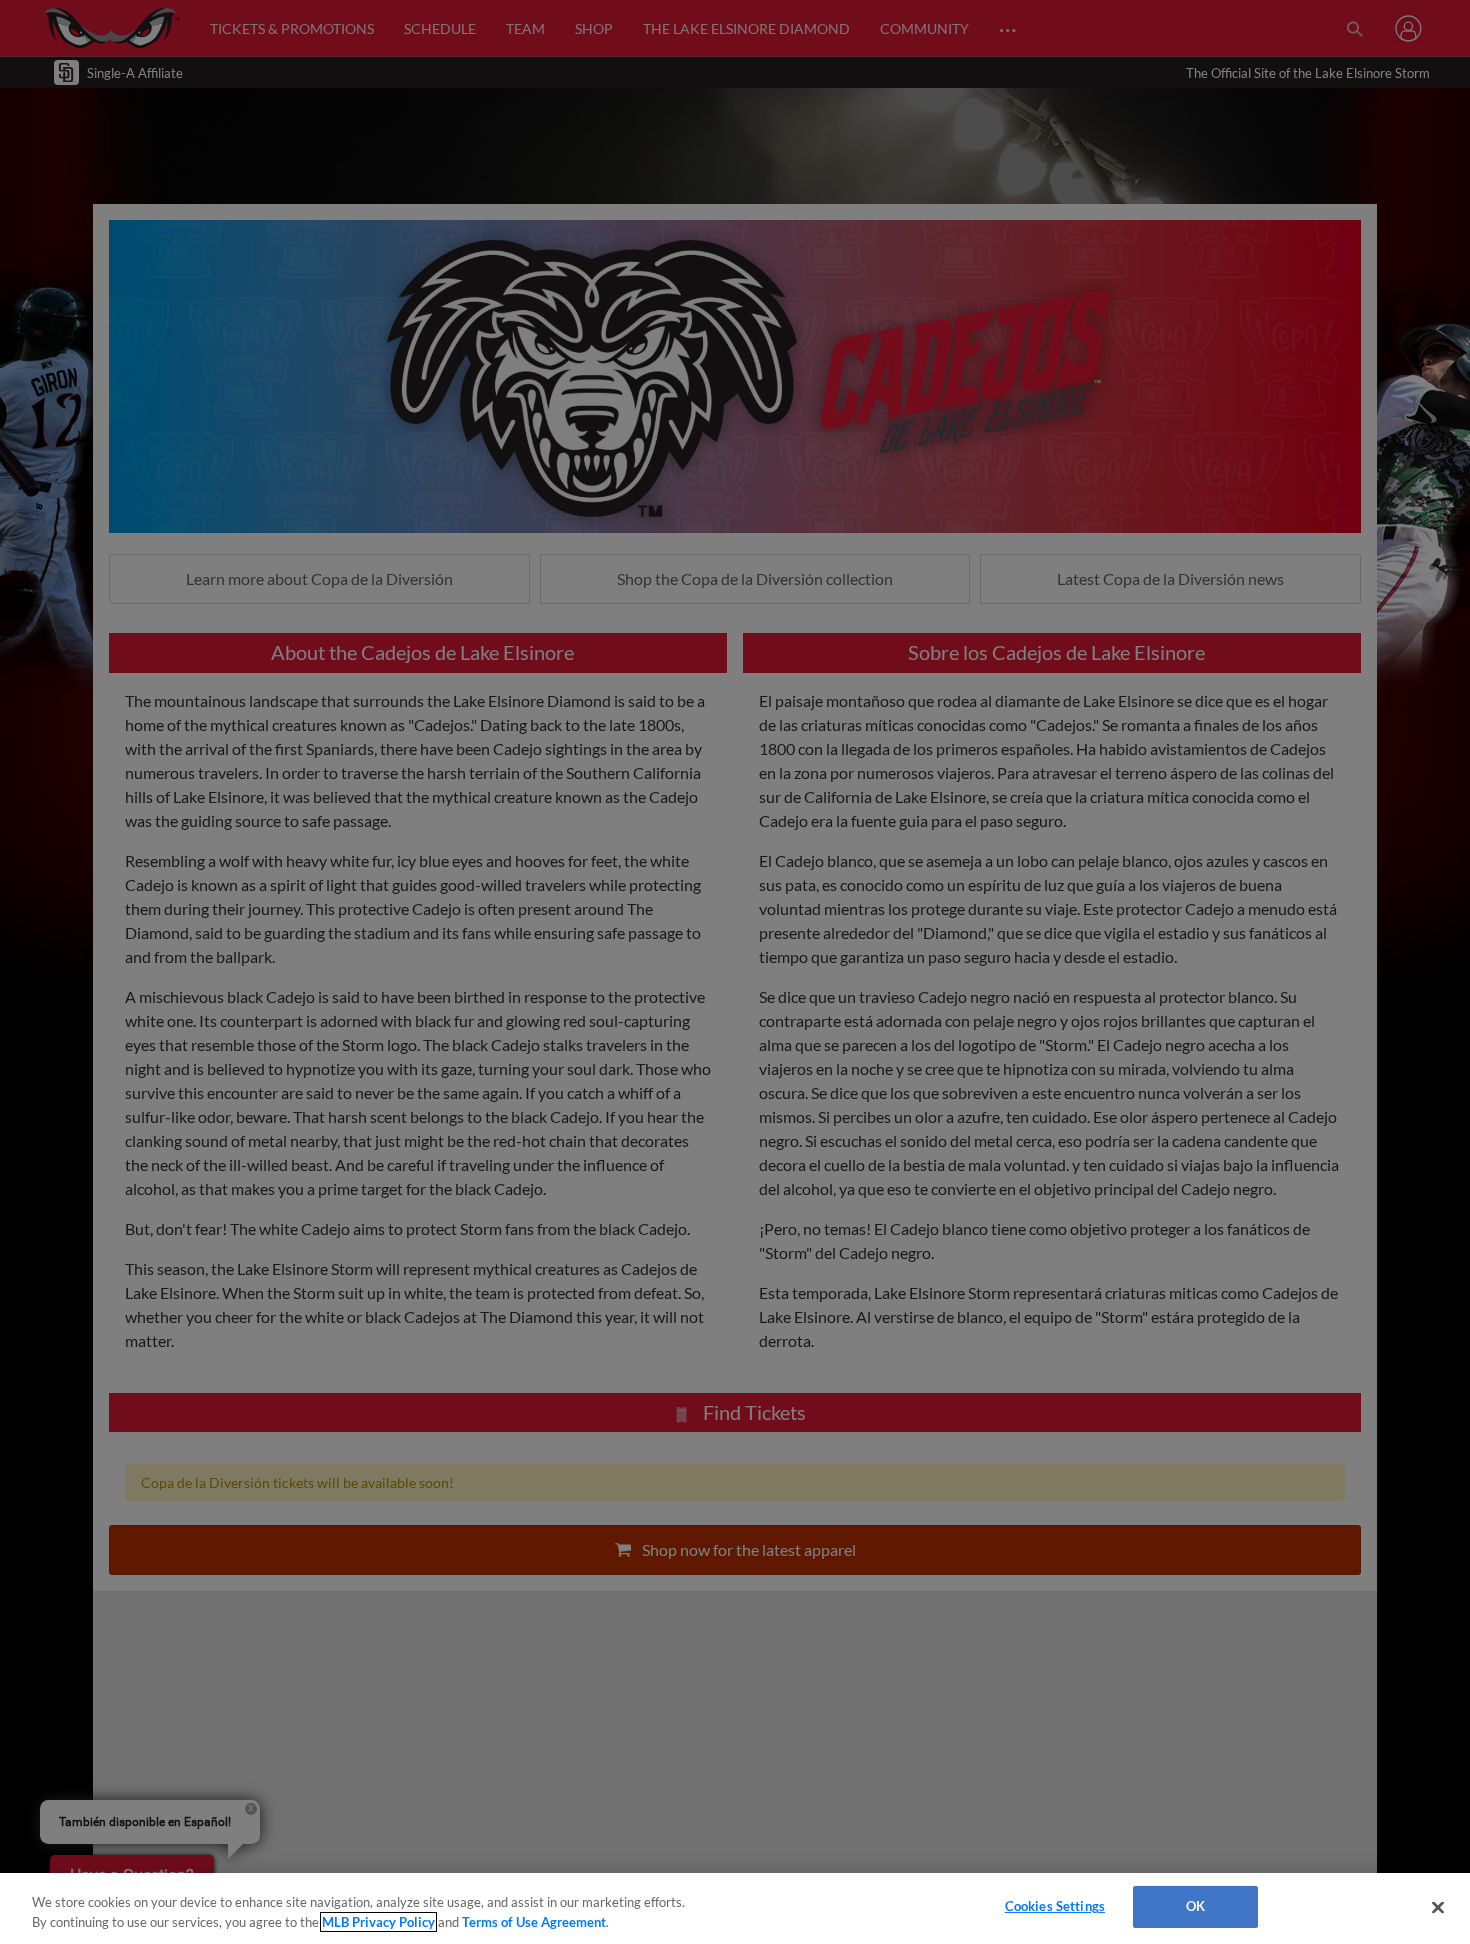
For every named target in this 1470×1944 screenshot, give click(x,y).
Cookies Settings (1055, 1906)
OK (1195, 1906)
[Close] (1438, 1907)
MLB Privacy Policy (378, 1922)
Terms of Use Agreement (534, 1922)
